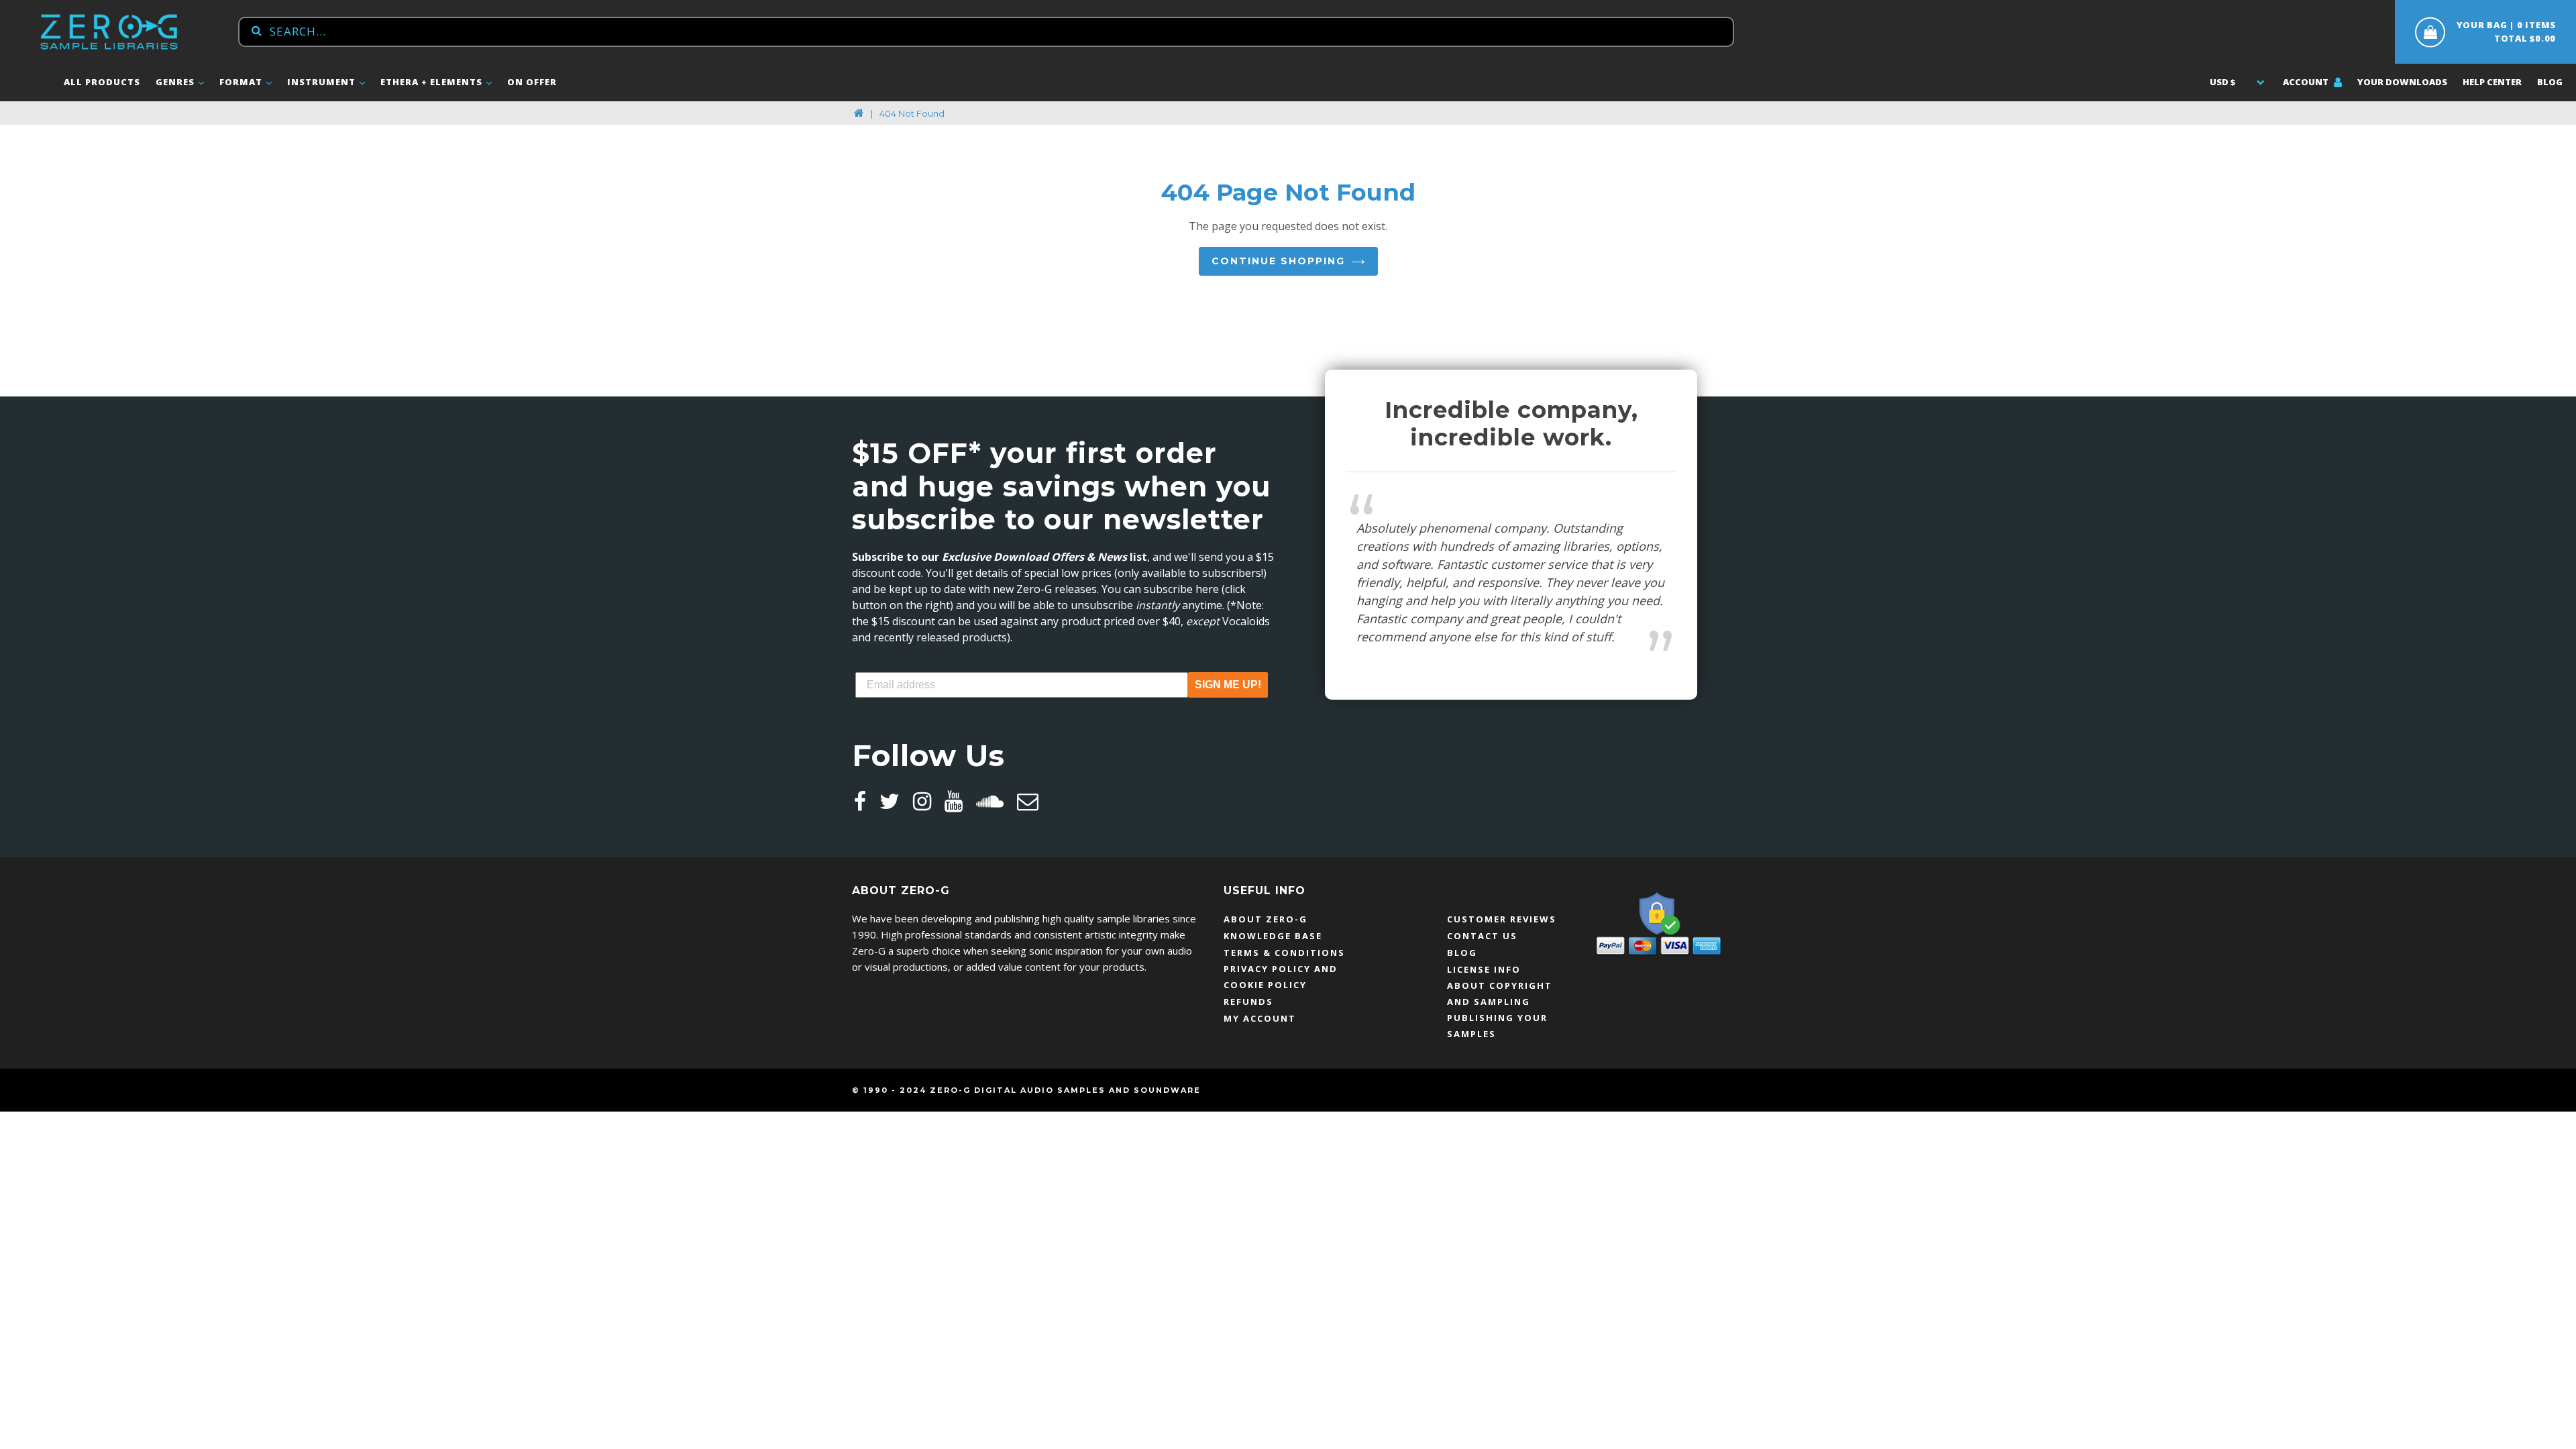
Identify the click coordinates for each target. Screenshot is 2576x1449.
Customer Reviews (1502, 919)
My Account (1260, 1018)
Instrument (323, 82)
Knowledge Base (1273, 936)
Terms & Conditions (1284, 953)
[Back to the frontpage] (859, 113)
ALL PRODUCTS (102, 82)
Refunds (1248, 1002)
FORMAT (242, 82)
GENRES (176, 82)
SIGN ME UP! (1228, 685)
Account (2307, 82)
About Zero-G (1266, 919)
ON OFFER (532, 82)
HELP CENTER (2492, 82)
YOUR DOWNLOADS (2402, 82)
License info (1484, 969)
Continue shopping (1278, 261)
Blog (2550, 82)
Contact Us (1482, 936)
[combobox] (986, 32)
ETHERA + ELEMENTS (433, 82)
